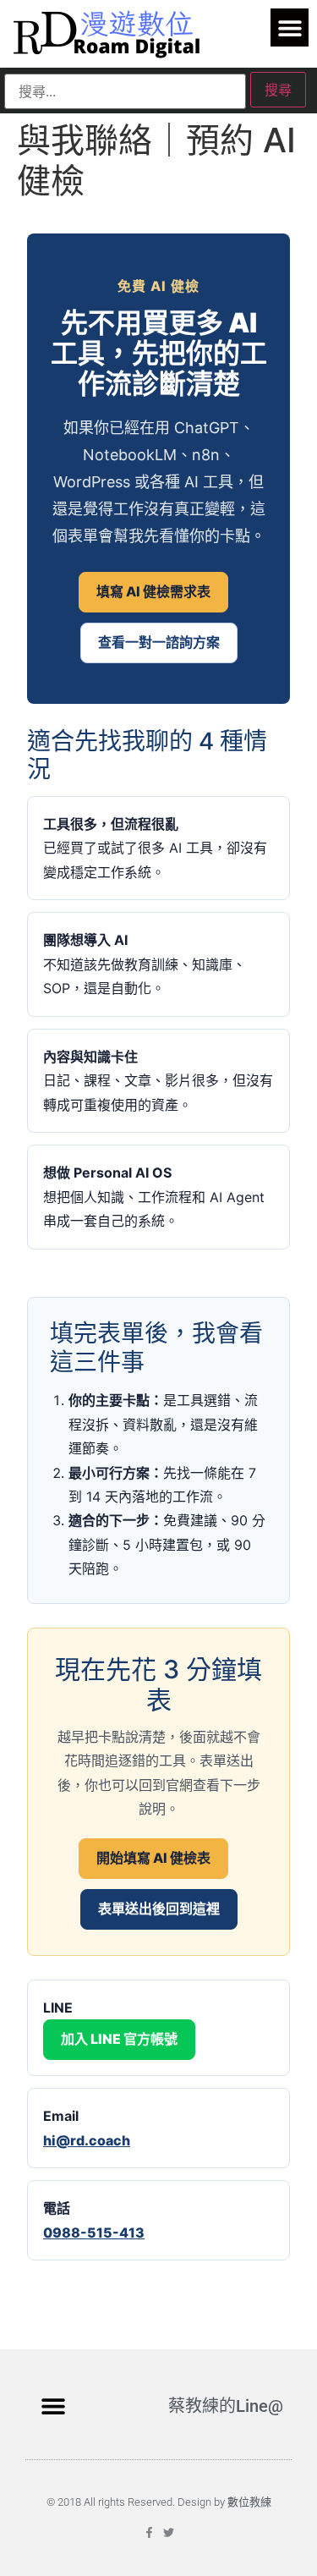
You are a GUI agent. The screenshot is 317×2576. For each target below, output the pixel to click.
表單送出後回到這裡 (159, 1909)
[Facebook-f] (149, 2532)
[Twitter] (169, 2532)
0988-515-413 (94, 2233)
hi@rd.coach (87, 2140)
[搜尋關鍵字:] (125, 91)
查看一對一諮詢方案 (159, 642)
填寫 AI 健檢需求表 (153, 591)
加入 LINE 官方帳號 (119, 2039)
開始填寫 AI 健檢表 (153, 1858)
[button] (290, 27)
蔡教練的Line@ (226, 2406)
